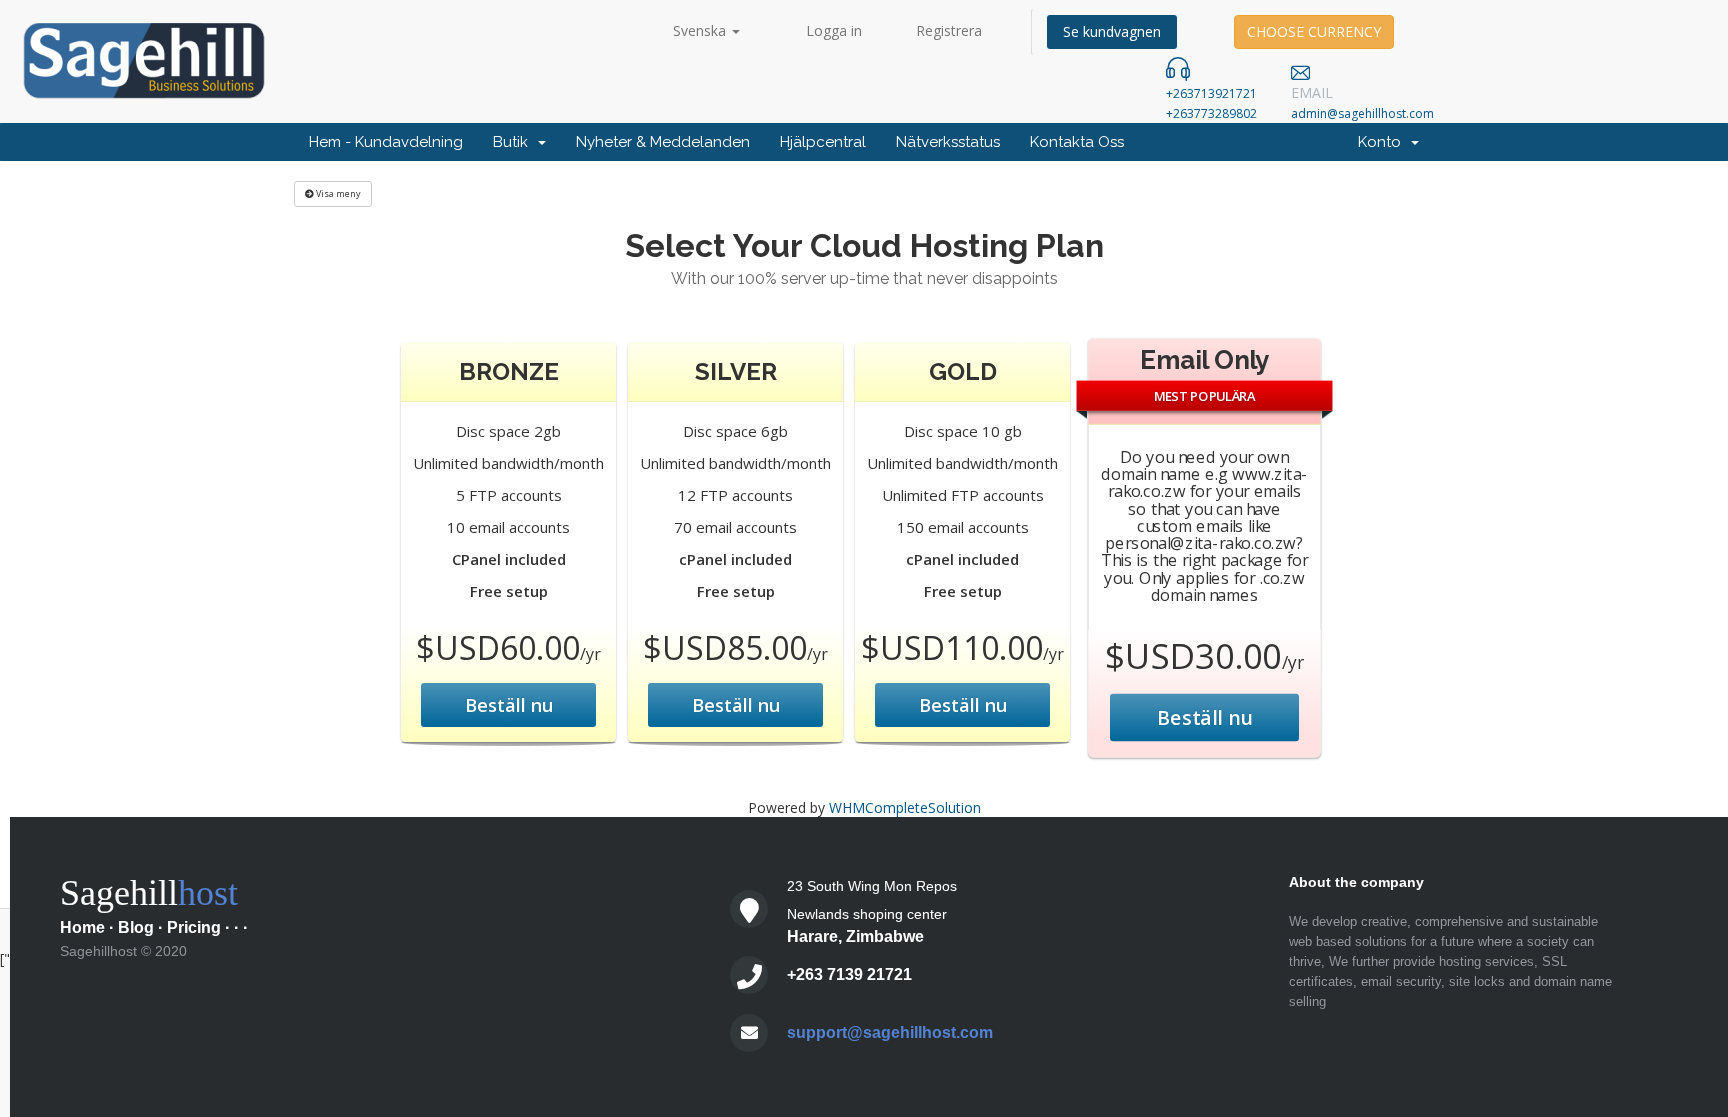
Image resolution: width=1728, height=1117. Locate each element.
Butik (514, 142)
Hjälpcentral (823, 142)
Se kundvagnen (1112, 31)
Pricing (194, 927)
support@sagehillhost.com (890, 1032)
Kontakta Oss (1077, 142)
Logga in (834, 30)
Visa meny (337, 193)
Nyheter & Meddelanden (663, 142)
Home (82, 927)
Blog (136, 927)
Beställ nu (509, 705)
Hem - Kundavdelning (386, 142)
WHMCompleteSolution (905, 807)
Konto (1383, 142)
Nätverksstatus (948, 142)
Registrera (949, 30)
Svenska (701, 30)
